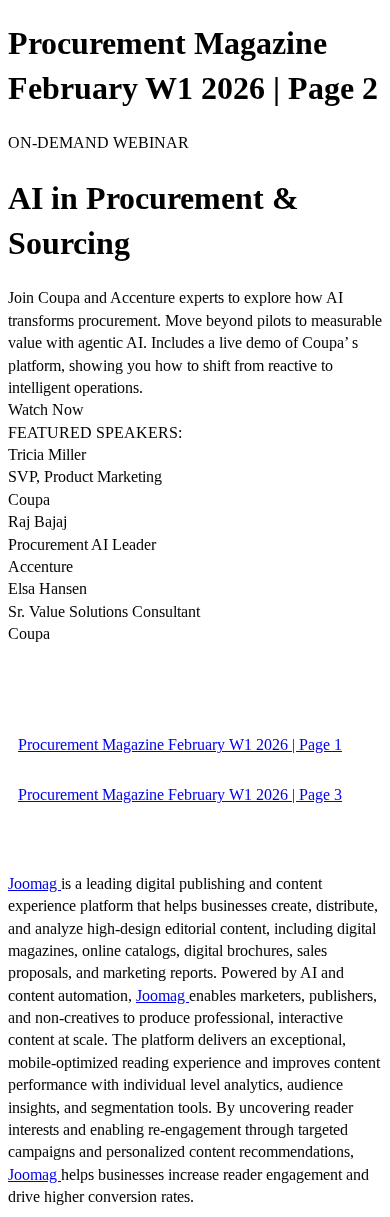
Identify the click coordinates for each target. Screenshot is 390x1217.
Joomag (34, 883)
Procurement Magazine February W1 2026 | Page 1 (180, 744)
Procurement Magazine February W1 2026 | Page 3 (180, 794)
